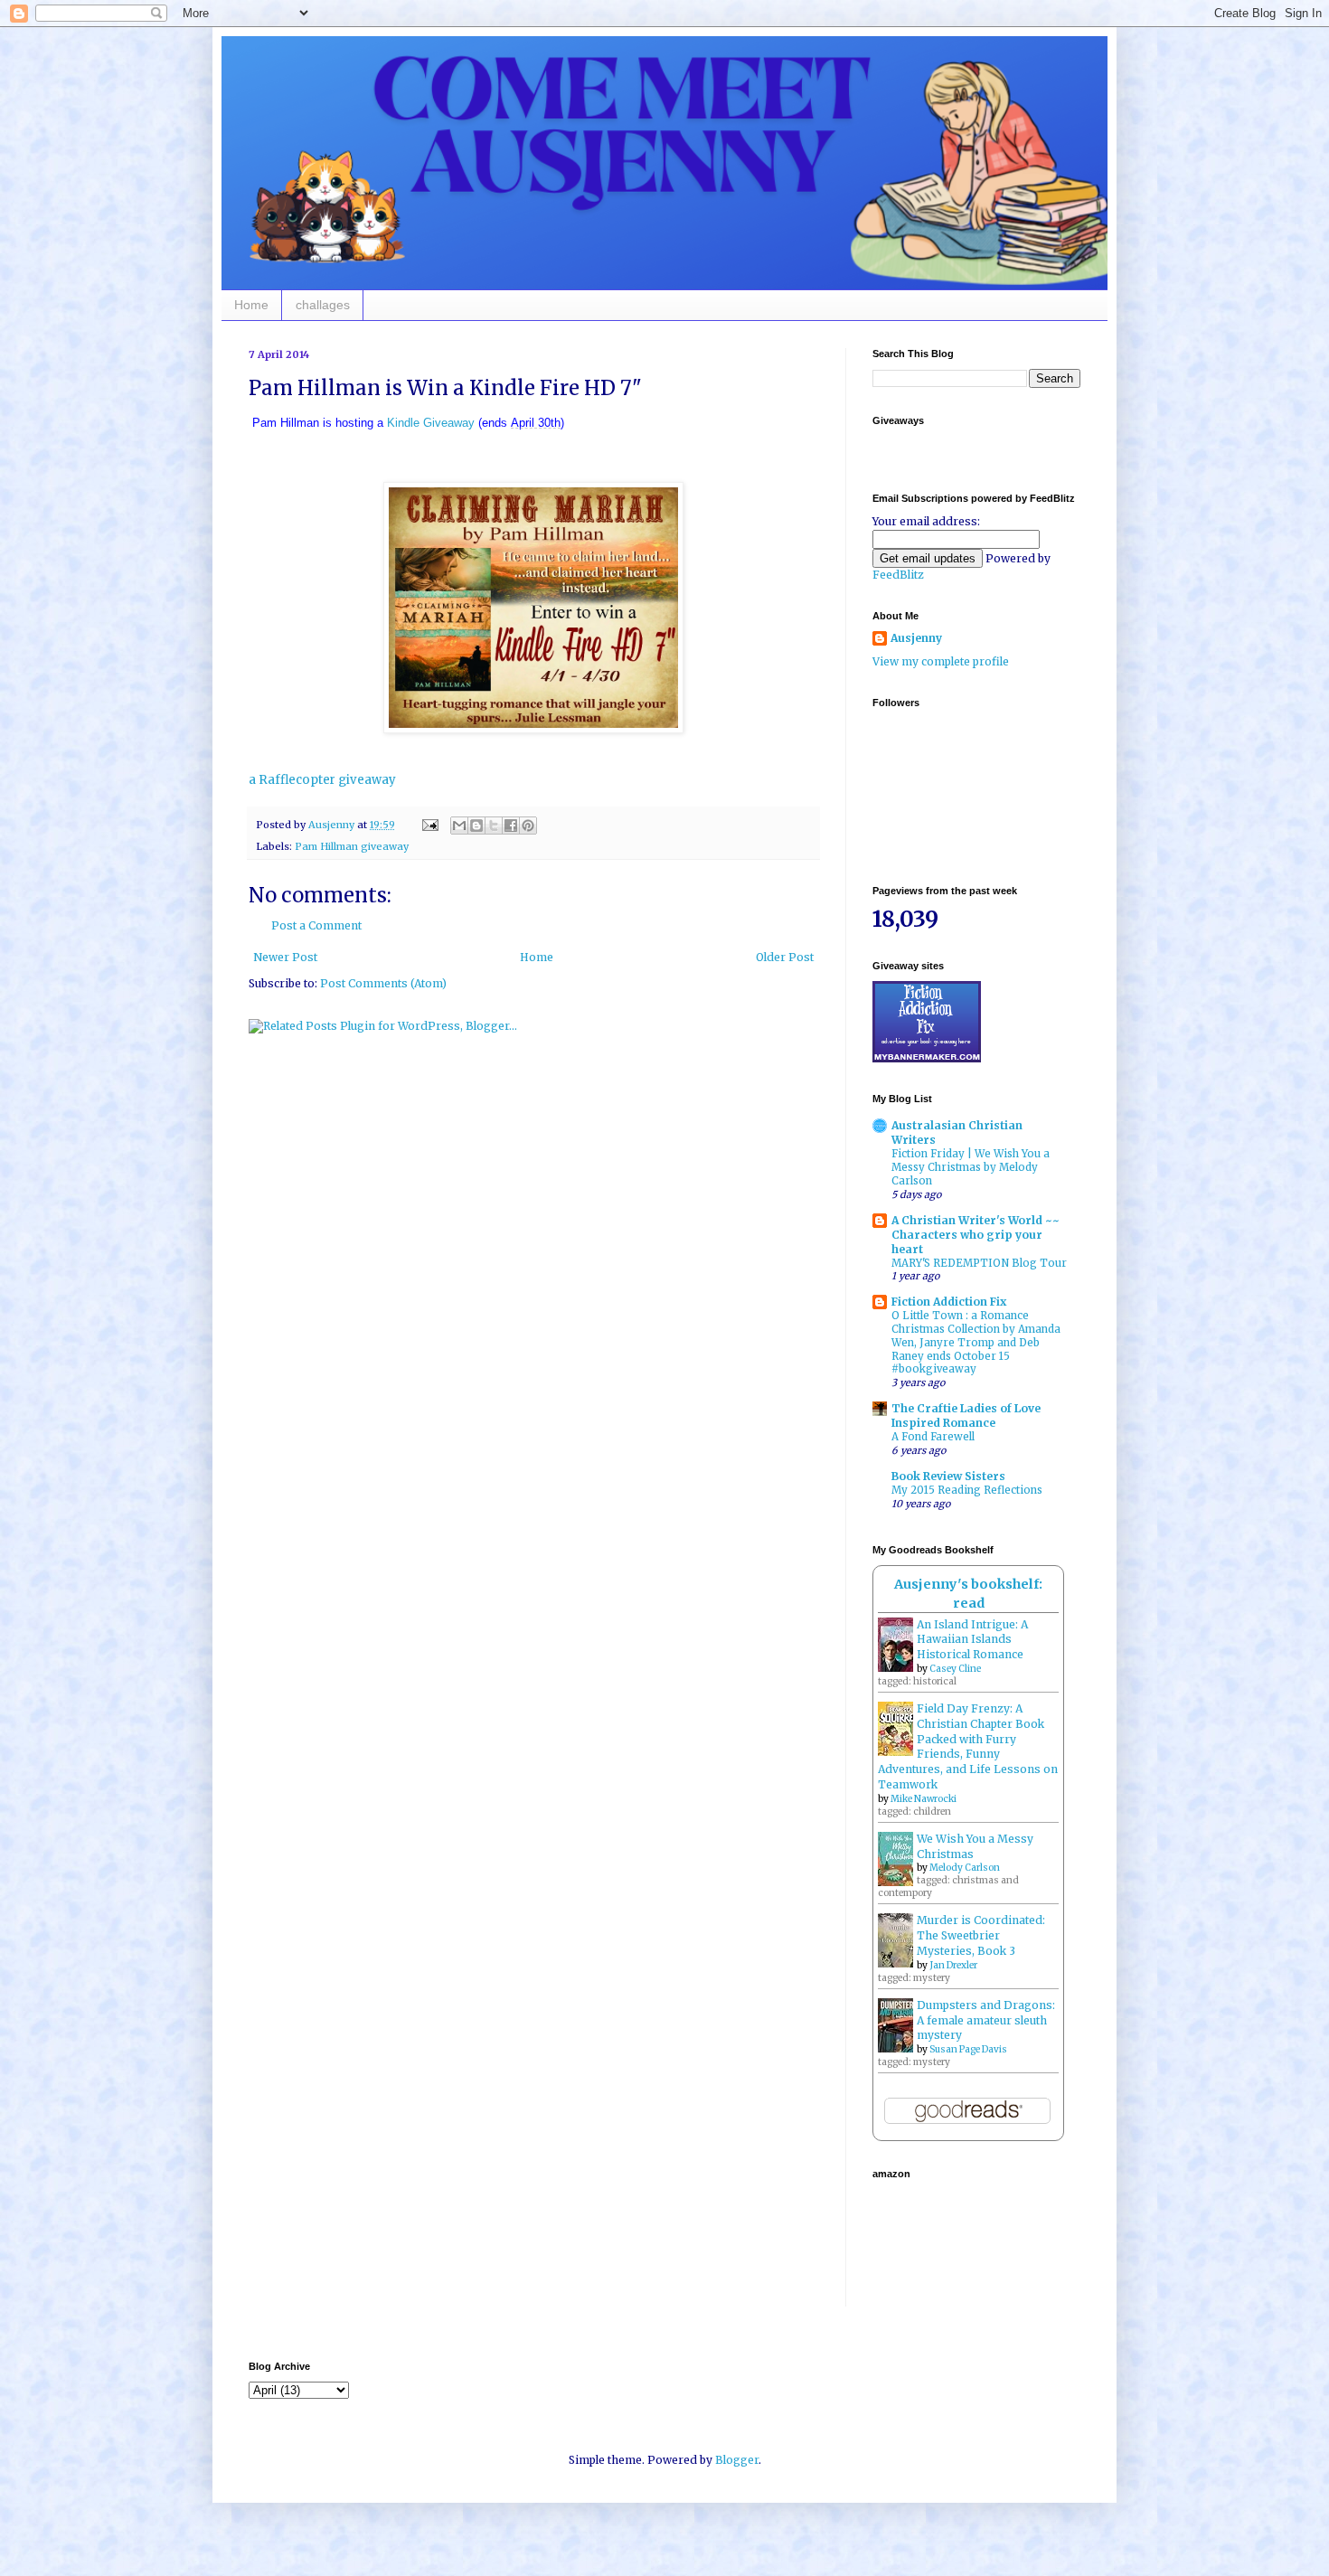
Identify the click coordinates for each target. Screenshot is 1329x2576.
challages (323, 305)
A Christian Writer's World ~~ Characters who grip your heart (976, 1235)
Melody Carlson (965, 1868)
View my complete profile (941, 661)
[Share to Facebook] (511, 826)
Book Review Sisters (948, 1476)
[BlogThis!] (476, 826)
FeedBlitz (898, 575)
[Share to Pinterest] (528, 826)
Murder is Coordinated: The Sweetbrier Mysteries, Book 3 (981, 1935)
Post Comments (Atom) (383, 983)
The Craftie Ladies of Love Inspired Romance (966, 1415)
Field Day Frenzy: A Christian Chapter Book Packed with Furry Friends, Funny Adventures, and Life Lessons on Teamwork (968, 1746)
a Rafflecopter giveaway (322, 780)
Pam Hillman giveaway (352, 846)
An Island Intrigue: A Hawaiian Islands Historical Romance (972, 1640)
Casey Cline (955, 1669)
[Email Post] (429, 825)
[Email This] (459, 826)
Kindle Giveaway (431, 423)
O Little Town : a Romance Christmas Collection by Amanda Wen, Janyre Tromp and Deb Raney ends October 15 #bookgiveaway (976, 1342)
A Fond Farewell (933, 1437)
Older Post (785, 957)
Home (251, 305)
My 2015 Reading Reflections (967, 1490)
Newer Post (285, 957)
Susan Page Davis (968, 2049)
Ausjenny (916, 638)
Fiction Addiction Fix (949, 1302)
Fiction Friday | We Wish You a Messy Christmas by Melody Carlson (971, 1167)
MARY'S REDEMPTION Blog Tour (979, 1263)
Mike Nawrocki (924, 1799)
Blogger (737, 2460)
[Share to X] (494, 826)
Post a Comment (316, 925)
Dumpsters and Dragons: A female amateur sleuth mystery (986, 2020)
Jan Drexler (953, 1965)
